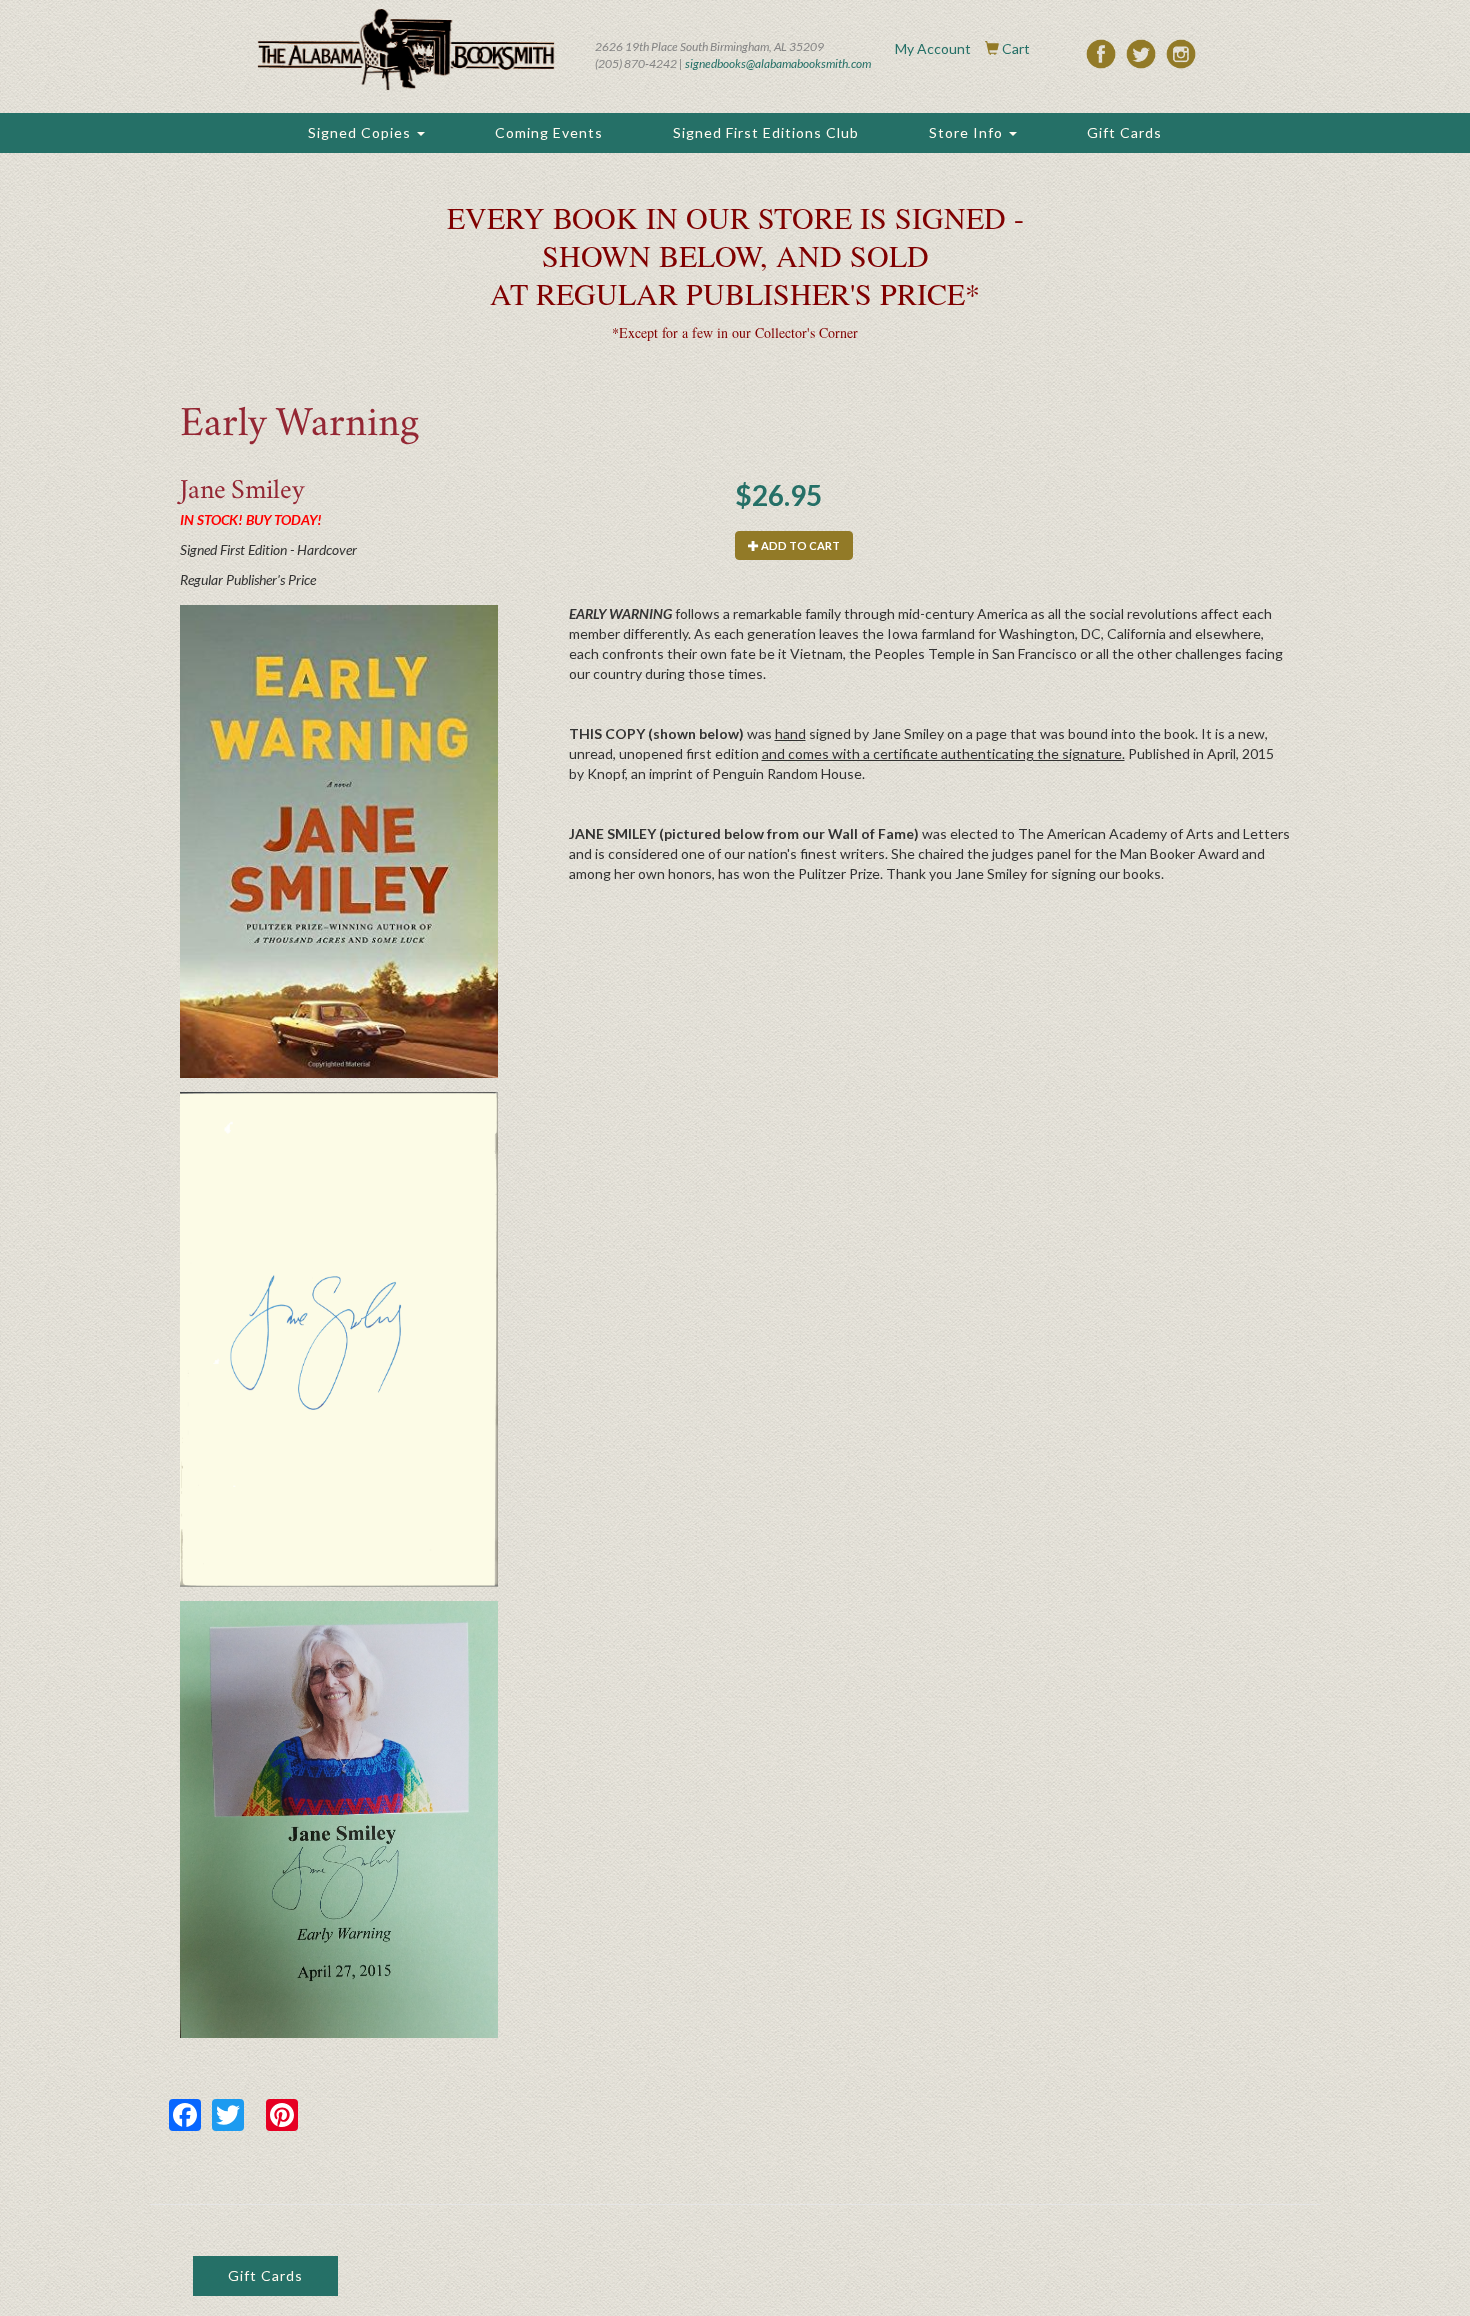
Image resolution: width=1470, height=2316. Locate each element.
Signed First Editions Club (766, 132)
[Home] (406, 49)
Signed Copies (361, 132)
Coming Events (549, 132)
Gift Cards (1124, 132)
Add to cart (799, 545)
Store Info (968, 132)
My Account (933, 48)
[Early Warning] (339, 841)
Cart (1016, 48)
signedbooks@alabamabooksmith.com (778, 63)
